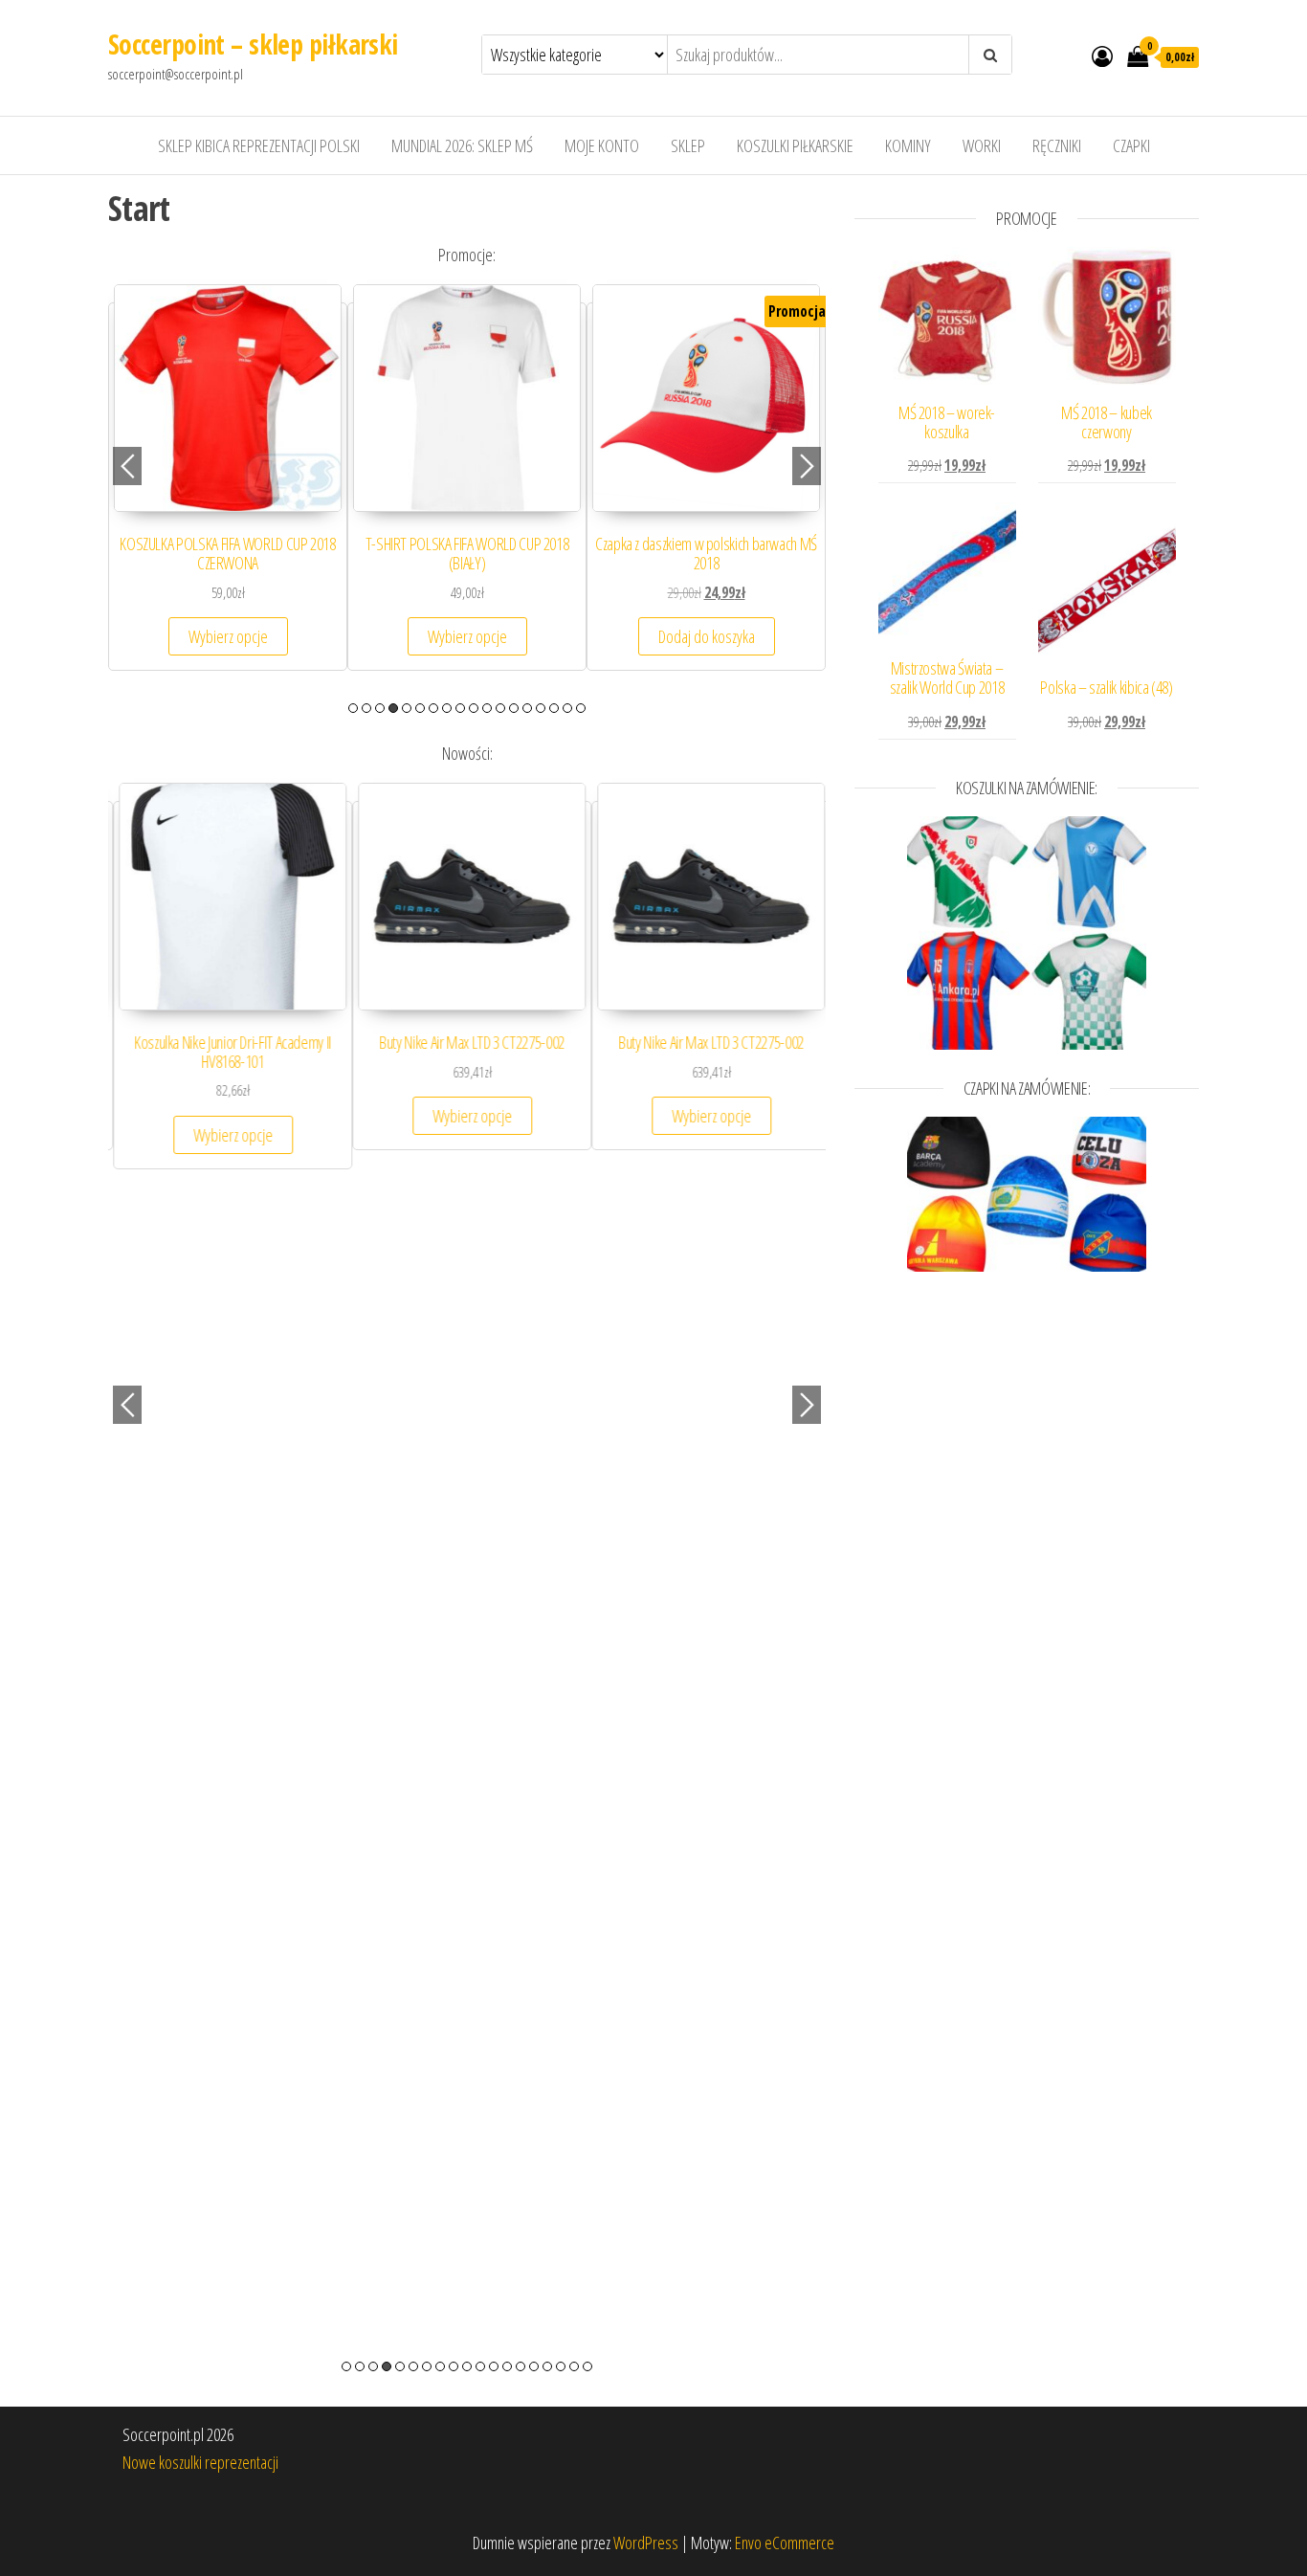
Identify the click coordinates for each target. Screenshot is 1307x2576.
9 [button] (460, 708)
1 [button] (353, 708)
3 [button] (380, 708)
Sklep (688, 145)
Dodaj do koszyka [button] (707, 636)
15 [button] (541, 708)
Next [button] (807, 466)
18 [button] (581, 708)
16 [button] (554, 708)
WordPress (646, 2543)
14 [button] (527, 708)
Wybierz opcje (228, 636)
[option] (228, 487)
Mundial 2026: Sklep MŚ (462, 145)
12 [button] (500, 708)
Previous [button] (127, 466)
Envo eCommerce (785, 2543)
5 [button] (407, 708)
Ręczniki (1057, 145)
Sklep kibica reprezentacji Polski (259, 145)
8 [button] (447, 708)
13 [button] (514, 708)
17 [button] (567, 708)
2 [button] (366, 708)
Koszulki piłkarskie (795, 145)
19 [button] (587, 2366)
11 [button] (487, 708)
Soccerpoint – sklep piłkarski (253, 44)
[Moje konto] (1102, 56)
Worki (982, 145)
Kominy (908, 145)
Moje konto (602, 145)
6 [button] (420, 708)
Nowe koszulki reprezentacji (200, 2462)
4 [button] (393, 708)
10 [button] (474, 708)
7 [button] (433, 708)
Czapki (1131, 145)
